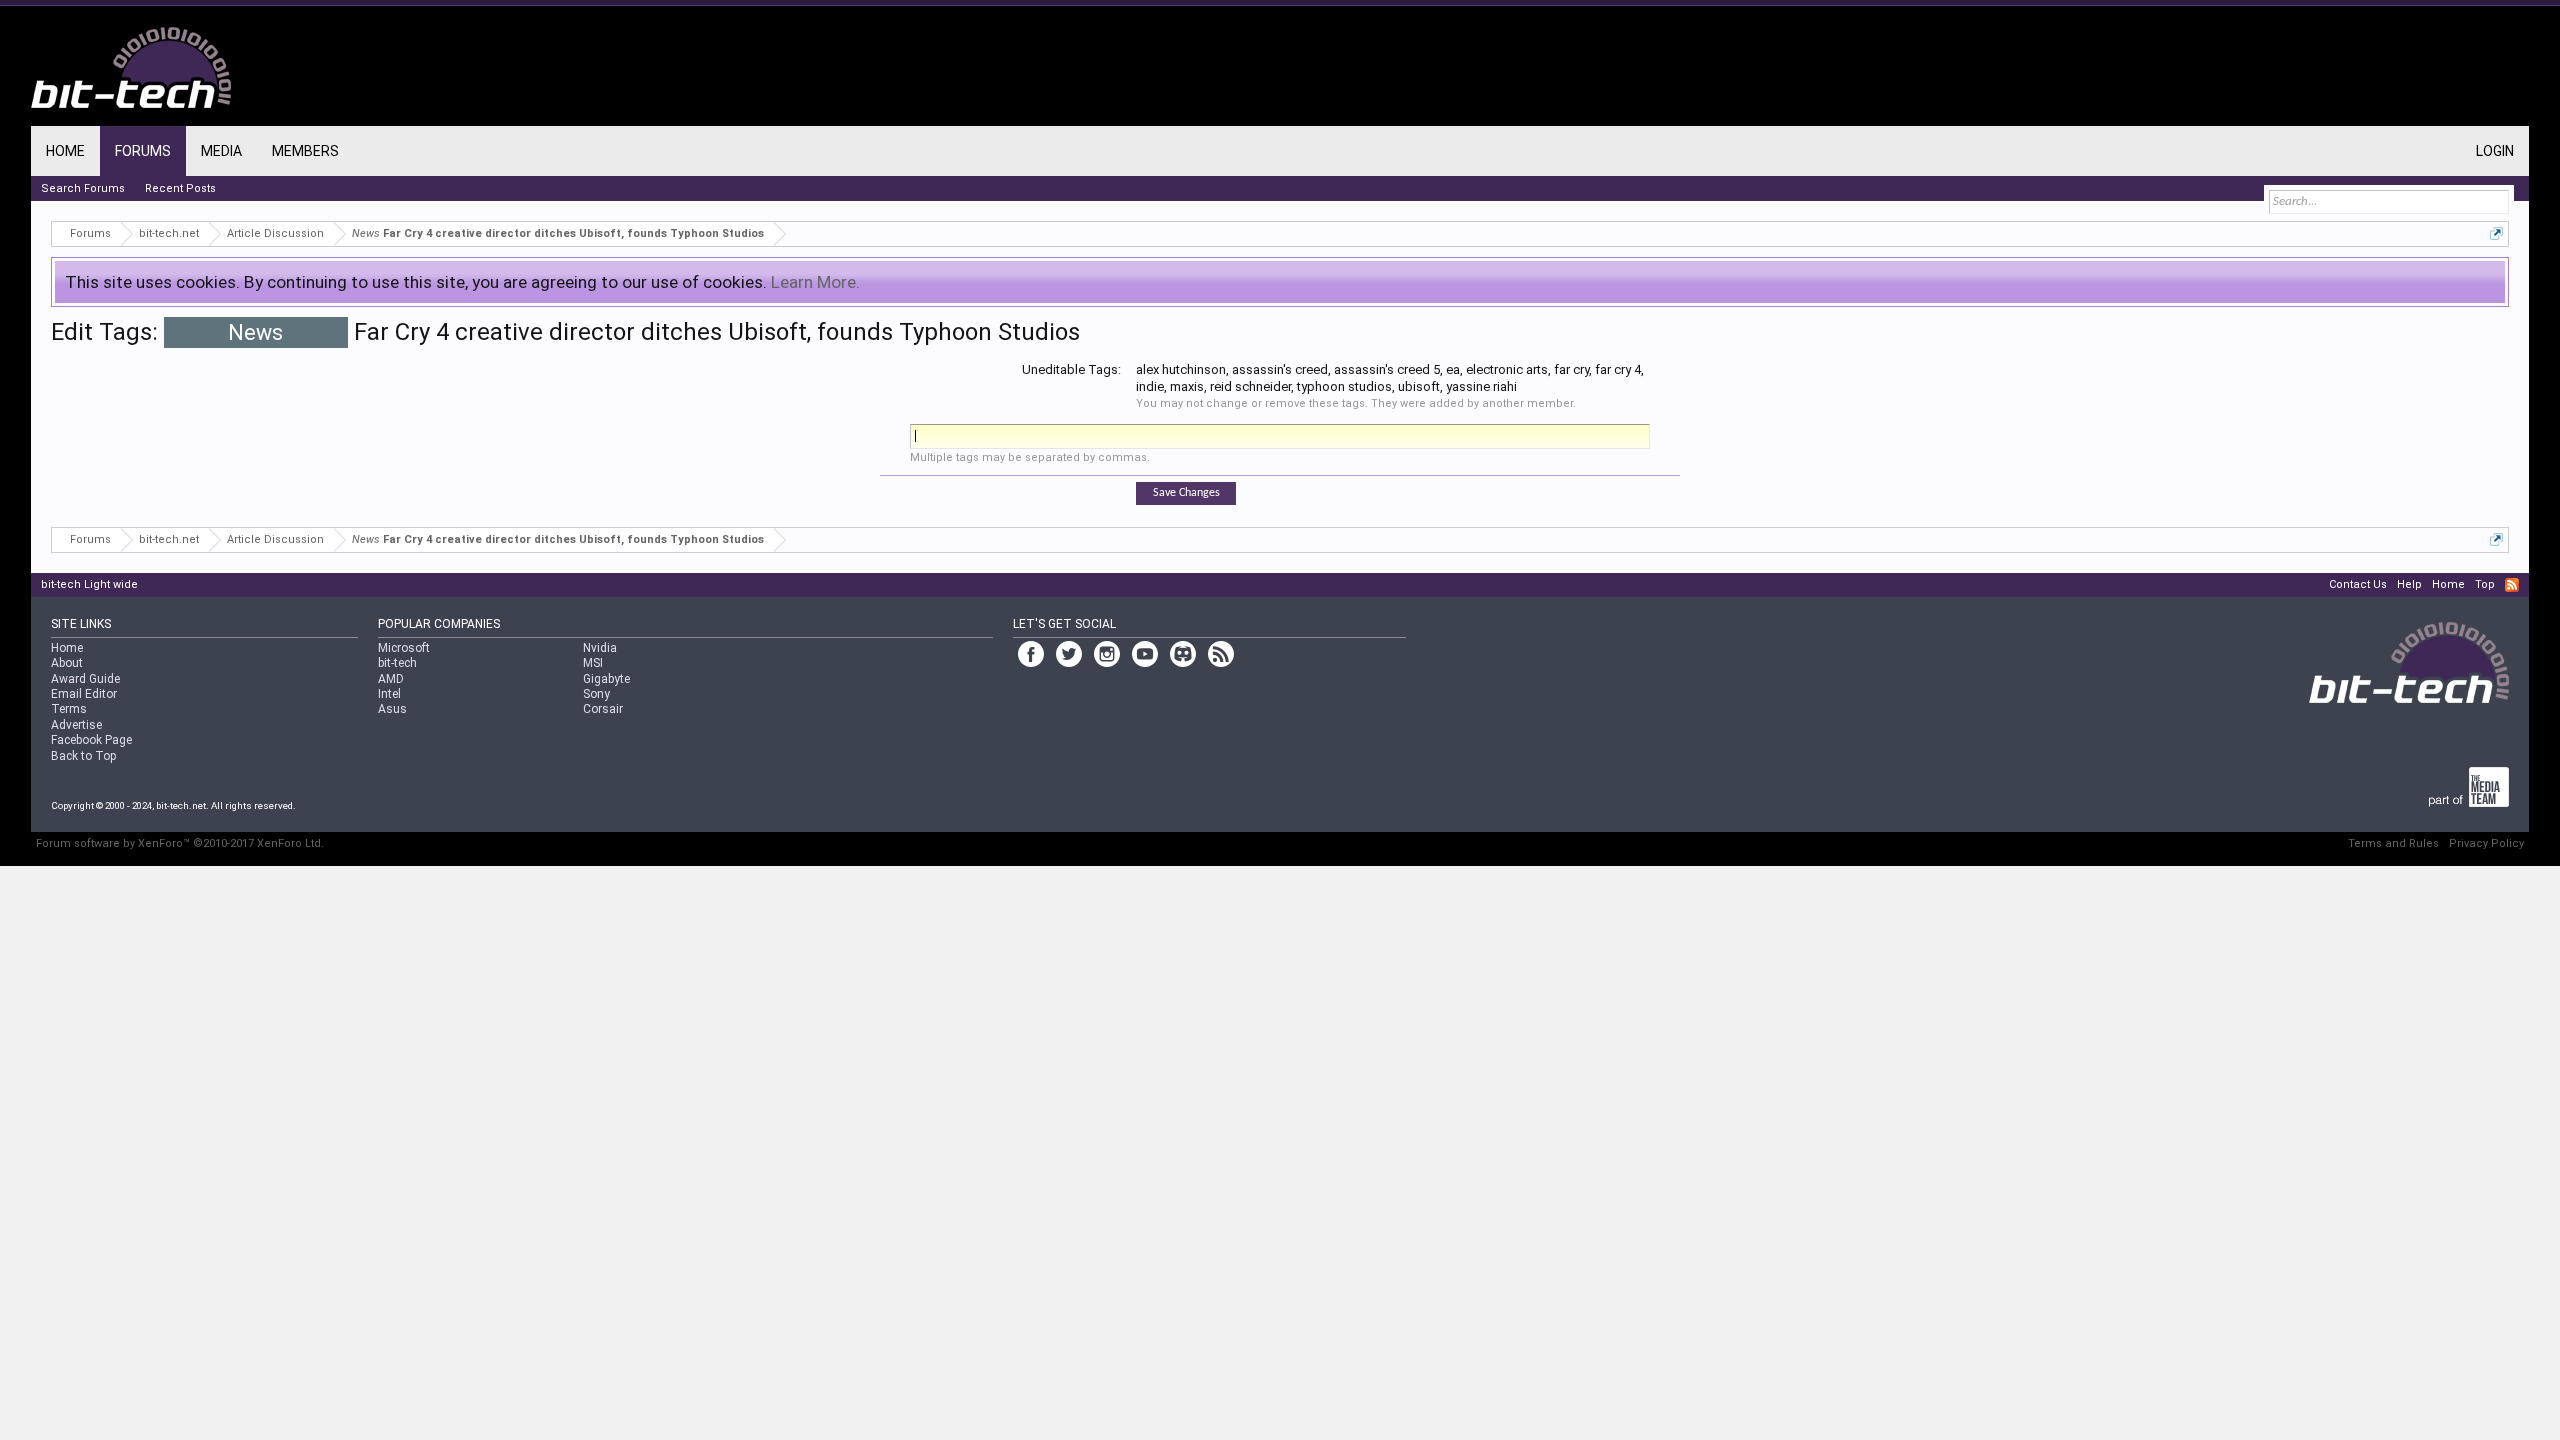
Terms (69, 709)
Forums (143, 151)
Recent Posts (180, 188)
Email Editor (84, 694)
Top (2485, 584)
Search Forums (83, 188)
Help (2409, 584)
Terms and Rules (2393, 843)
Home (65, 151)
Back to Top (83, 756)
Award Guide (85, 679)
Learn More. (815, 282)
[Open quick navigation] (2496, 233)
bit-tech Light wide (89, 584)
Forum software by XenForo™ (180, 843)
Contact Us (2358, 584)
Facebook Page (91, 740)
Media (221, 151)
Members (305, 151)
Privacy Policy (2486, 843)
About (67, 663)
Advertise (76, 725)
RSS (2512, 585)
